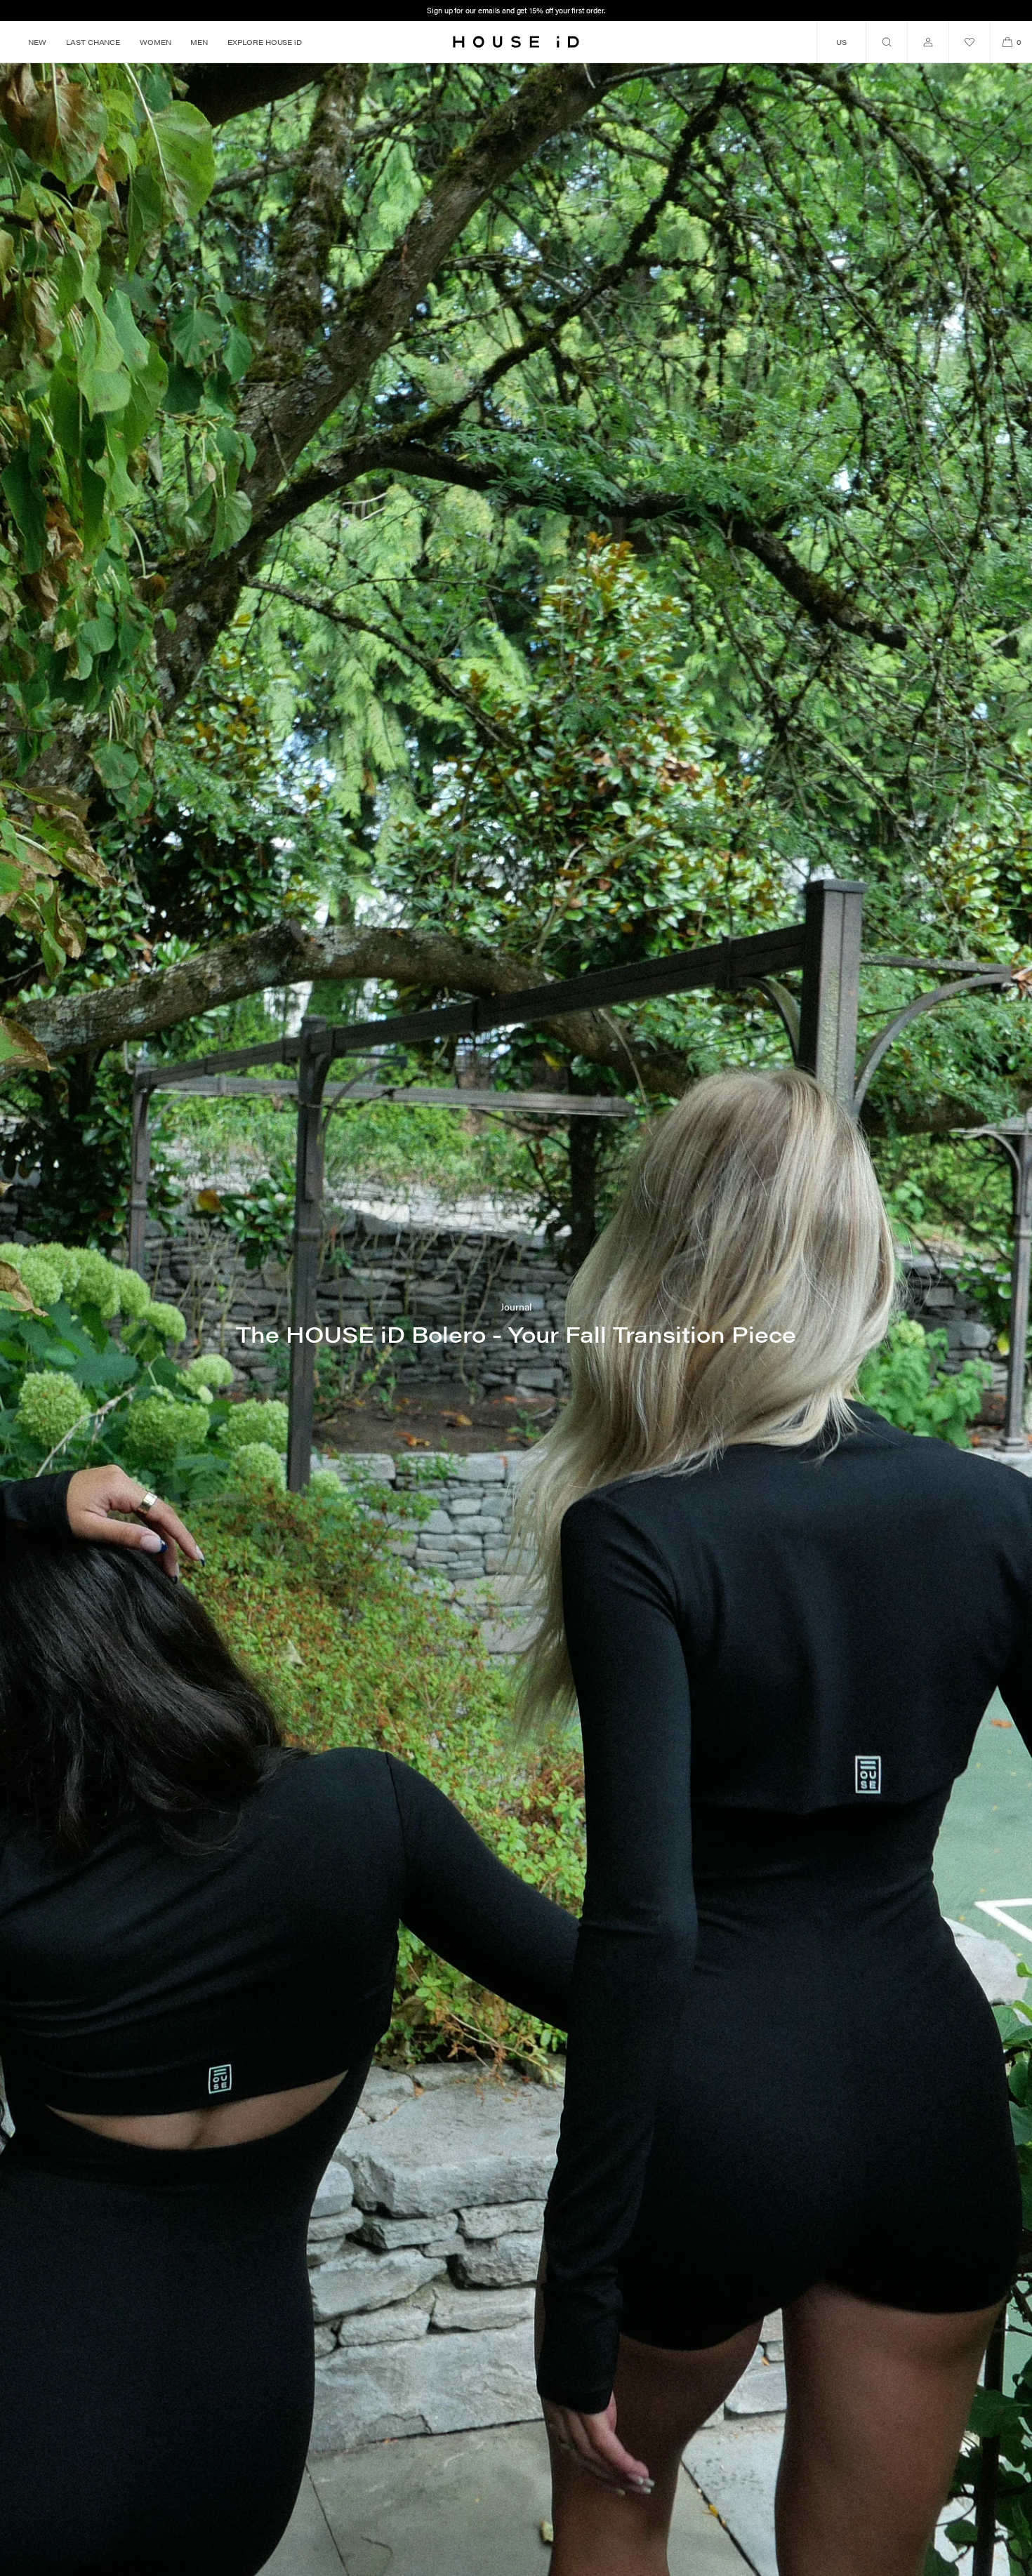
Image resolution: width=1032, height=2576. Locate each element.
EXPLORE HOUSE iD (265, 42)
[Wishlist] (970, 42)
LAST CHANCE (93, 42)
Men (199, 42)
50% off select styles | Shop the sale (516, 10)
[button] (886, 42)
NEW (37, 42)
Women (155, 42)
